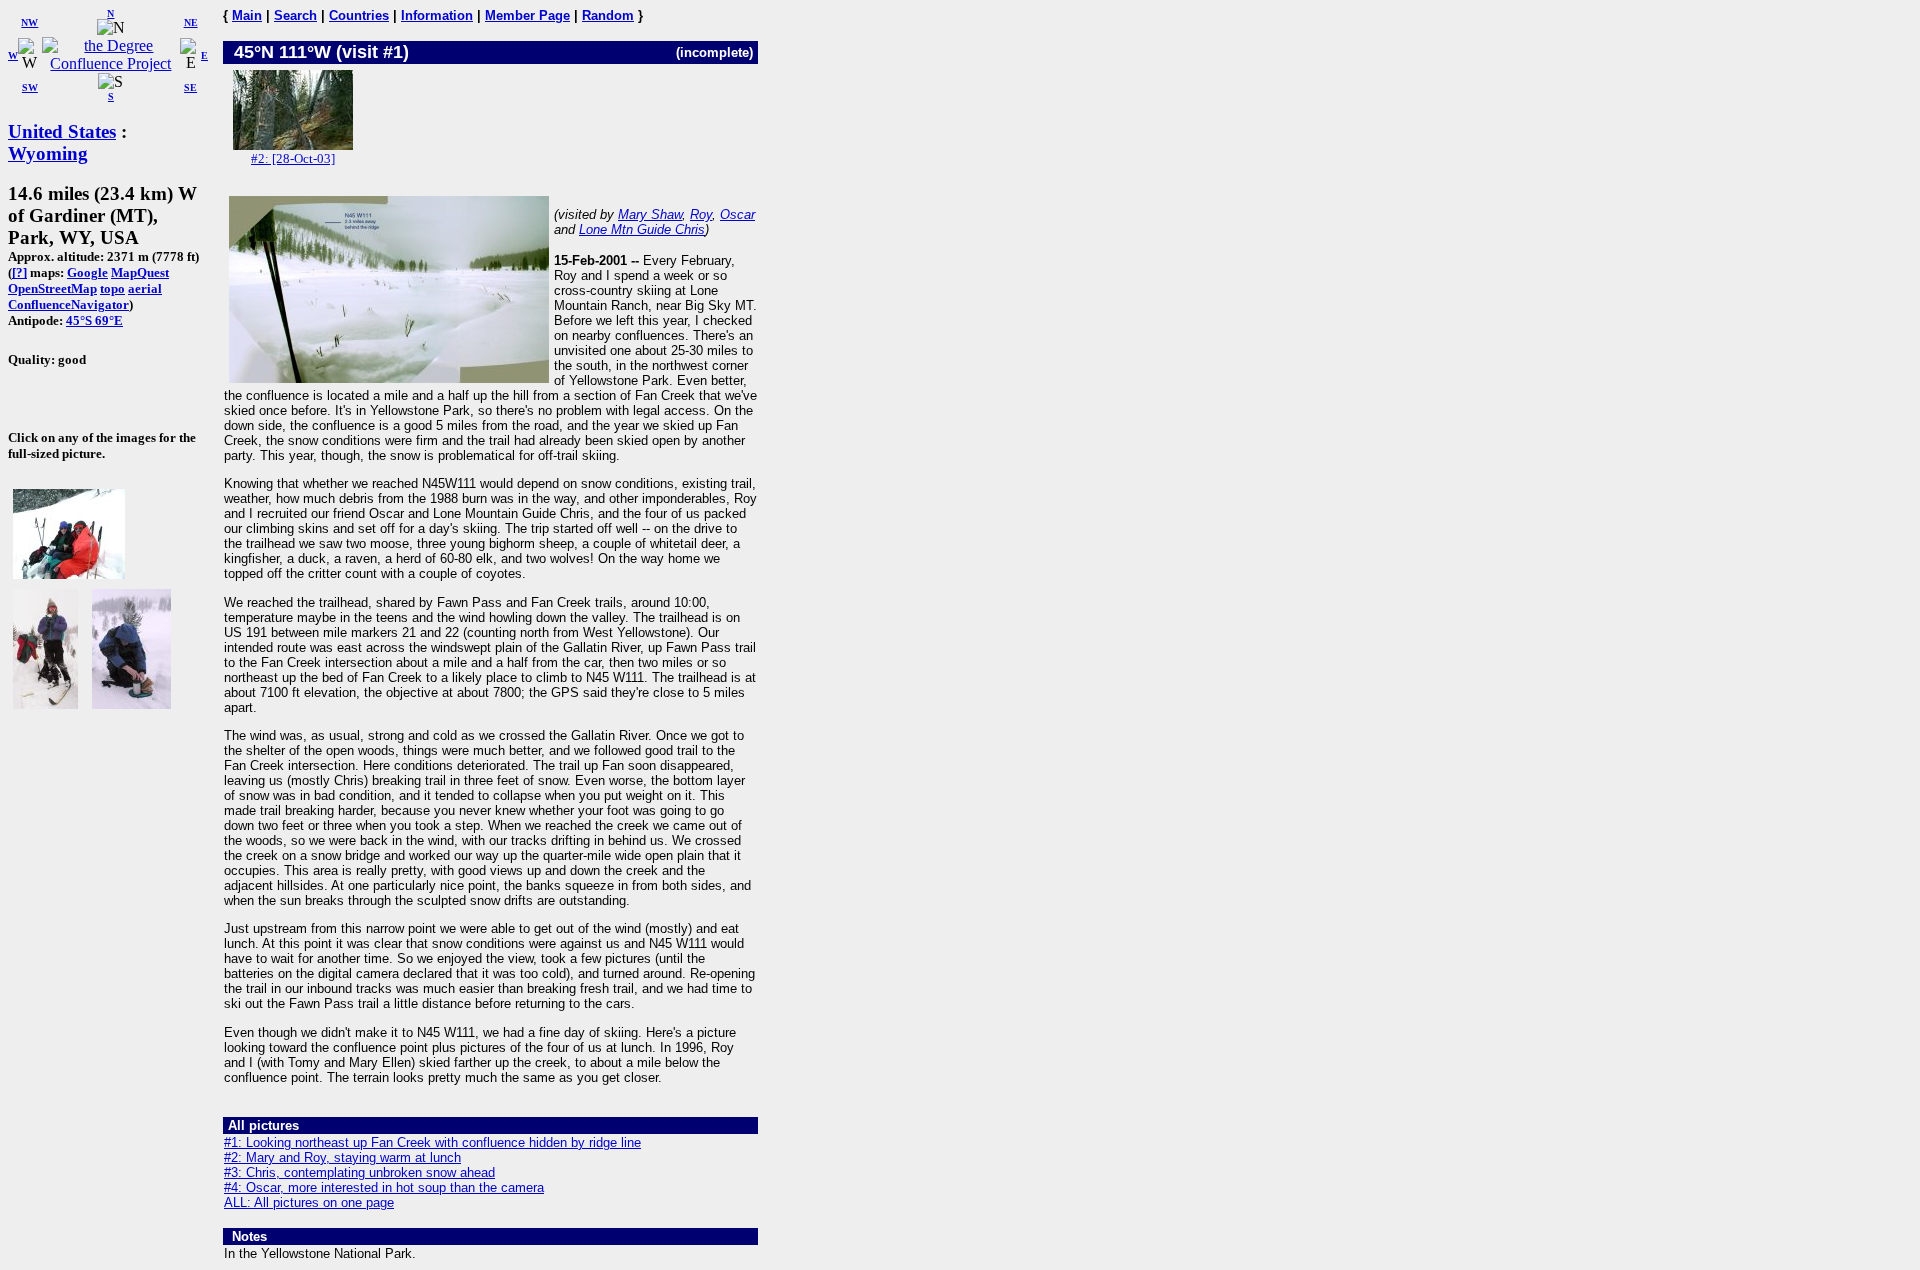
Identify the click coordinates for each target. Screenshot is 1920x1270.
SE (190, 87)
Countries (359, 15)
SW (30, 87)
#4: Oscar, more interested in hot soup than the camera (384, 1187)
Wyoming (48, 153)
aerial (145, 288)
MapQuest (140, 272)
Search (295, 15)
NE (191, 22)
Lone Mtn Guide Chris (642, 229)
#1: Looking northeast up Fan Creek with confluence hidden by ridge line (432, 1142)
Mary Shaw (650, 214)
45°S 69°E (94, 320)
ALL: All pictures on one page (309, 1202)
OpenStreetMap (52, 288)
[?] (19, 272)
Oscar (737, 214)
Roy (701, 214)
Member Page (527, 15)
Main (247, 15)
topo (112, 288)
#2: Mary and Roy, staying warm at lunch (342, 1157)
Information (437, 15)
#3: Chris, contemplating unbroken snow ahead (359, 1172)
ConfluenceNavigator (68, 304)
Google (87, 272)
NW (29, 22)
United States (62, 131)
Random (608, 15)
